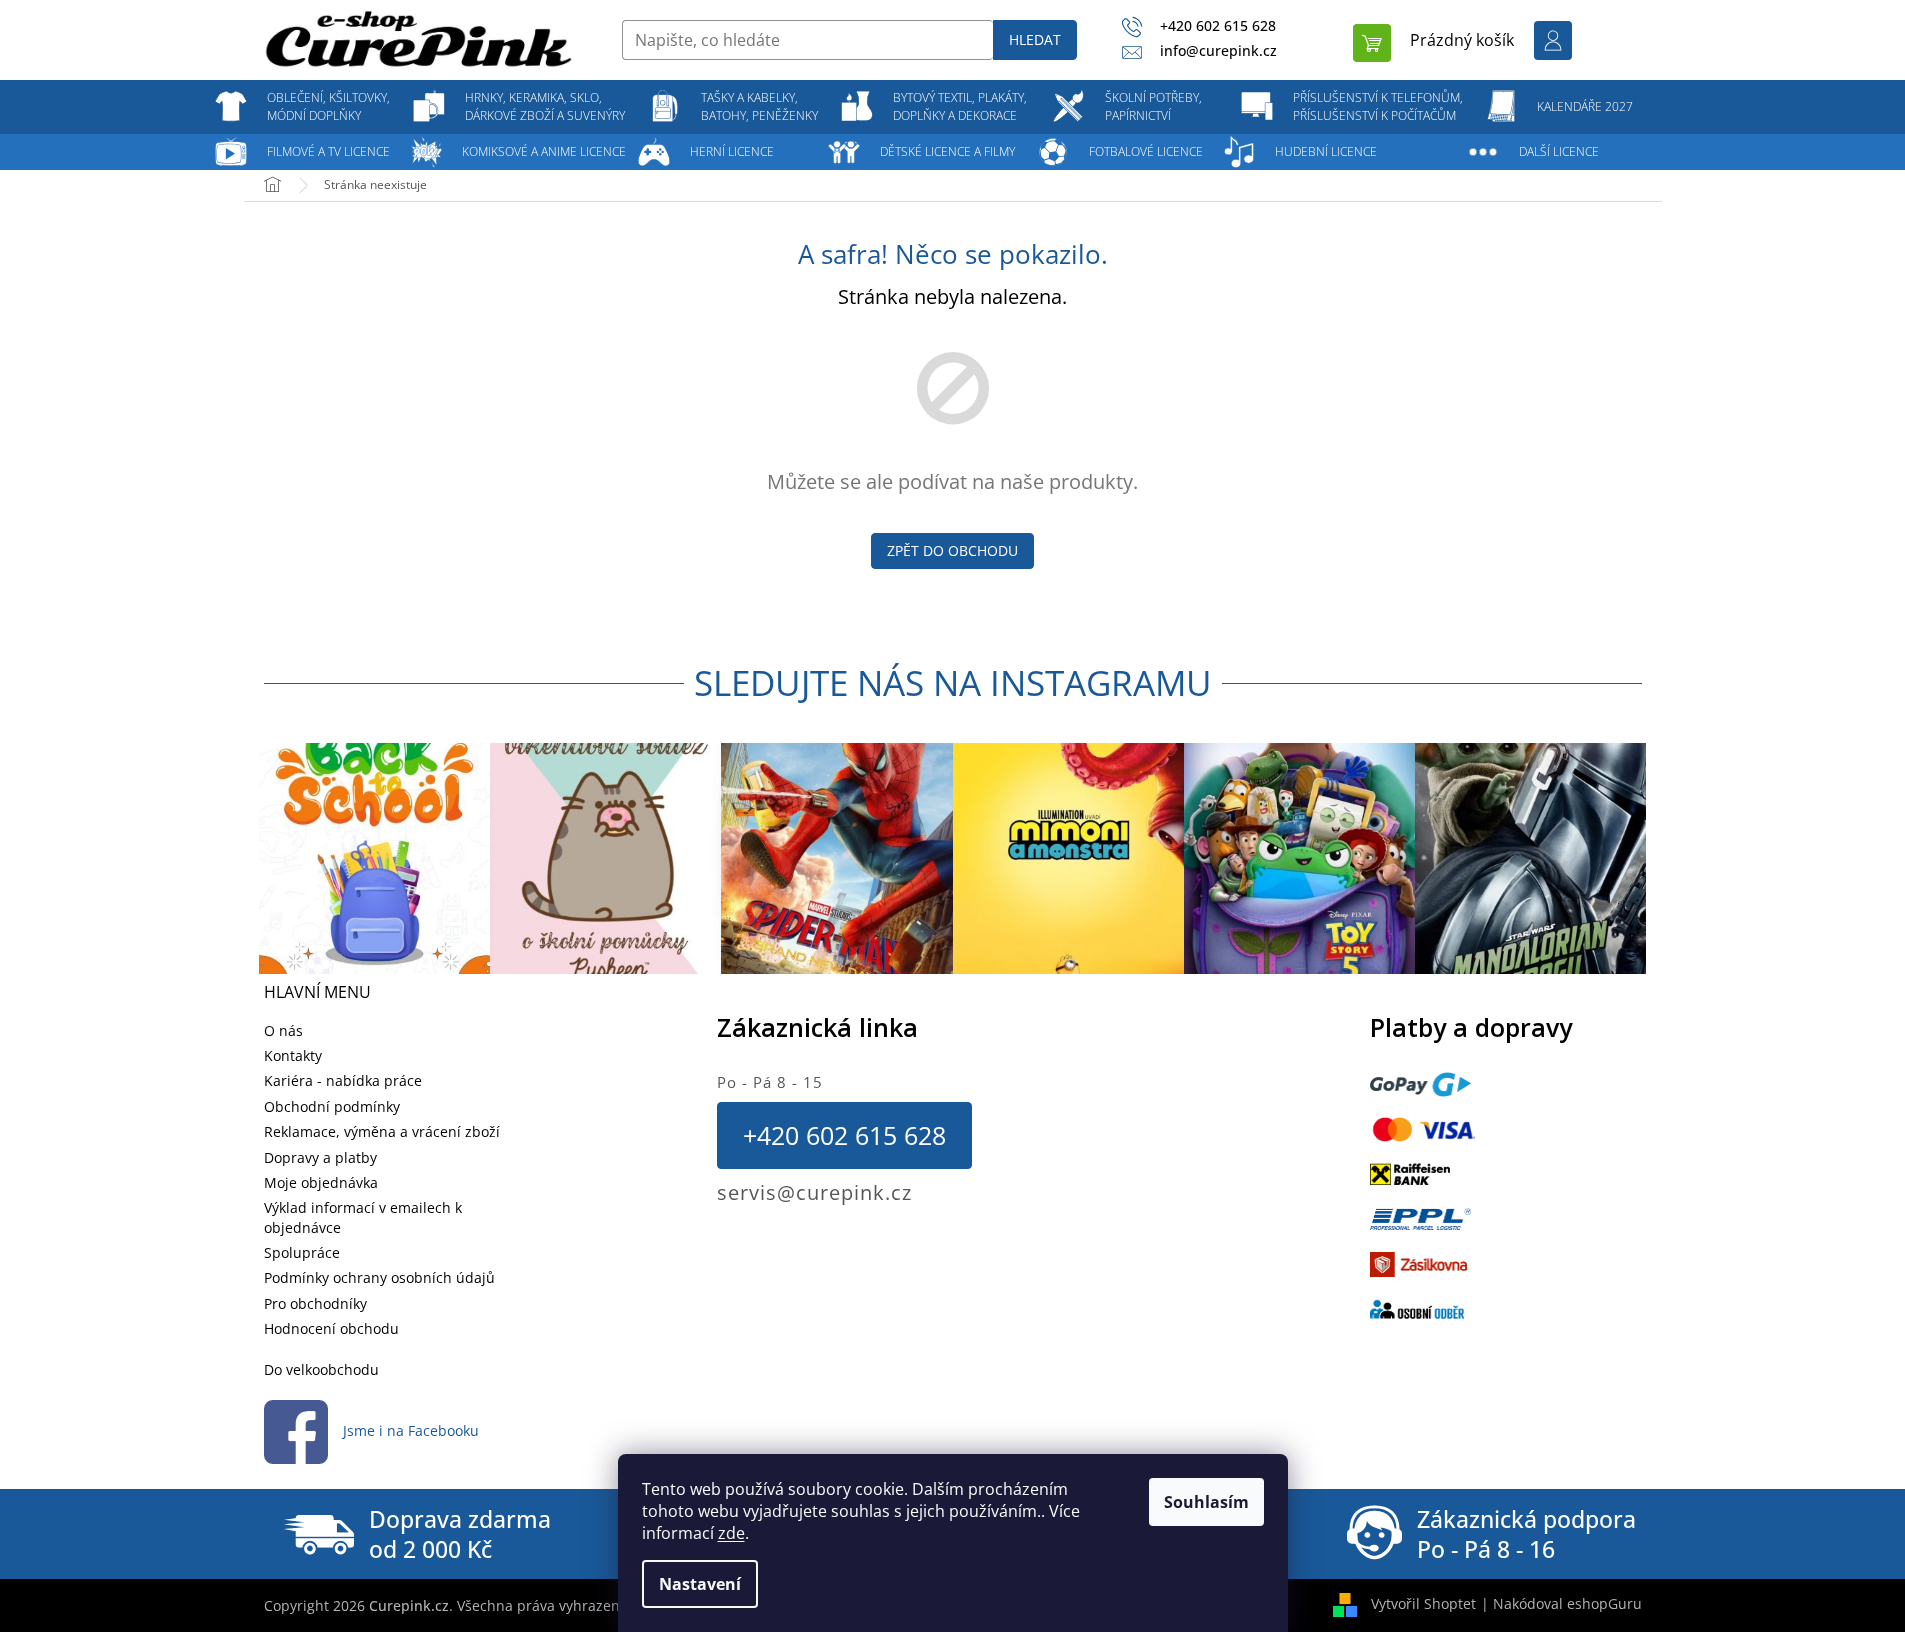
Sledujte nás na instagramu (953, 682)
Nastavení (700, 1584)
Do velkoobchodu (321, 1369)
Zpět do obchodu (952, 550)
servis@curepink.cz (814, 1192)
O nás (283, 1030)
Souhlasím (1206, 1502)
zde (731, 1533)
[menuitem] (329, 107)
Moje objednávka (321, 1182)
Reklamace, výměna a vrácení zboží (382, 1131)
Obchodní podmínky (332, 1106)
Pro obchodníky (315, 1303)
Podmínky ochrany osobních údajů (379, 1277)
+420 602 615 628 (844, 1135)
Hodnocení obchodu (331, 1328)
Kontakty (293, 1055)
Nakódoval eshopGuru (1567, 1603)
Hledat (1035, 39)
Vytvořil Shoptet (1423, 1603)
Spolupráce (302, 1252)
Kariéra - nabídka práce (343, 1080)
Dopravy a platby (320, 1157)
